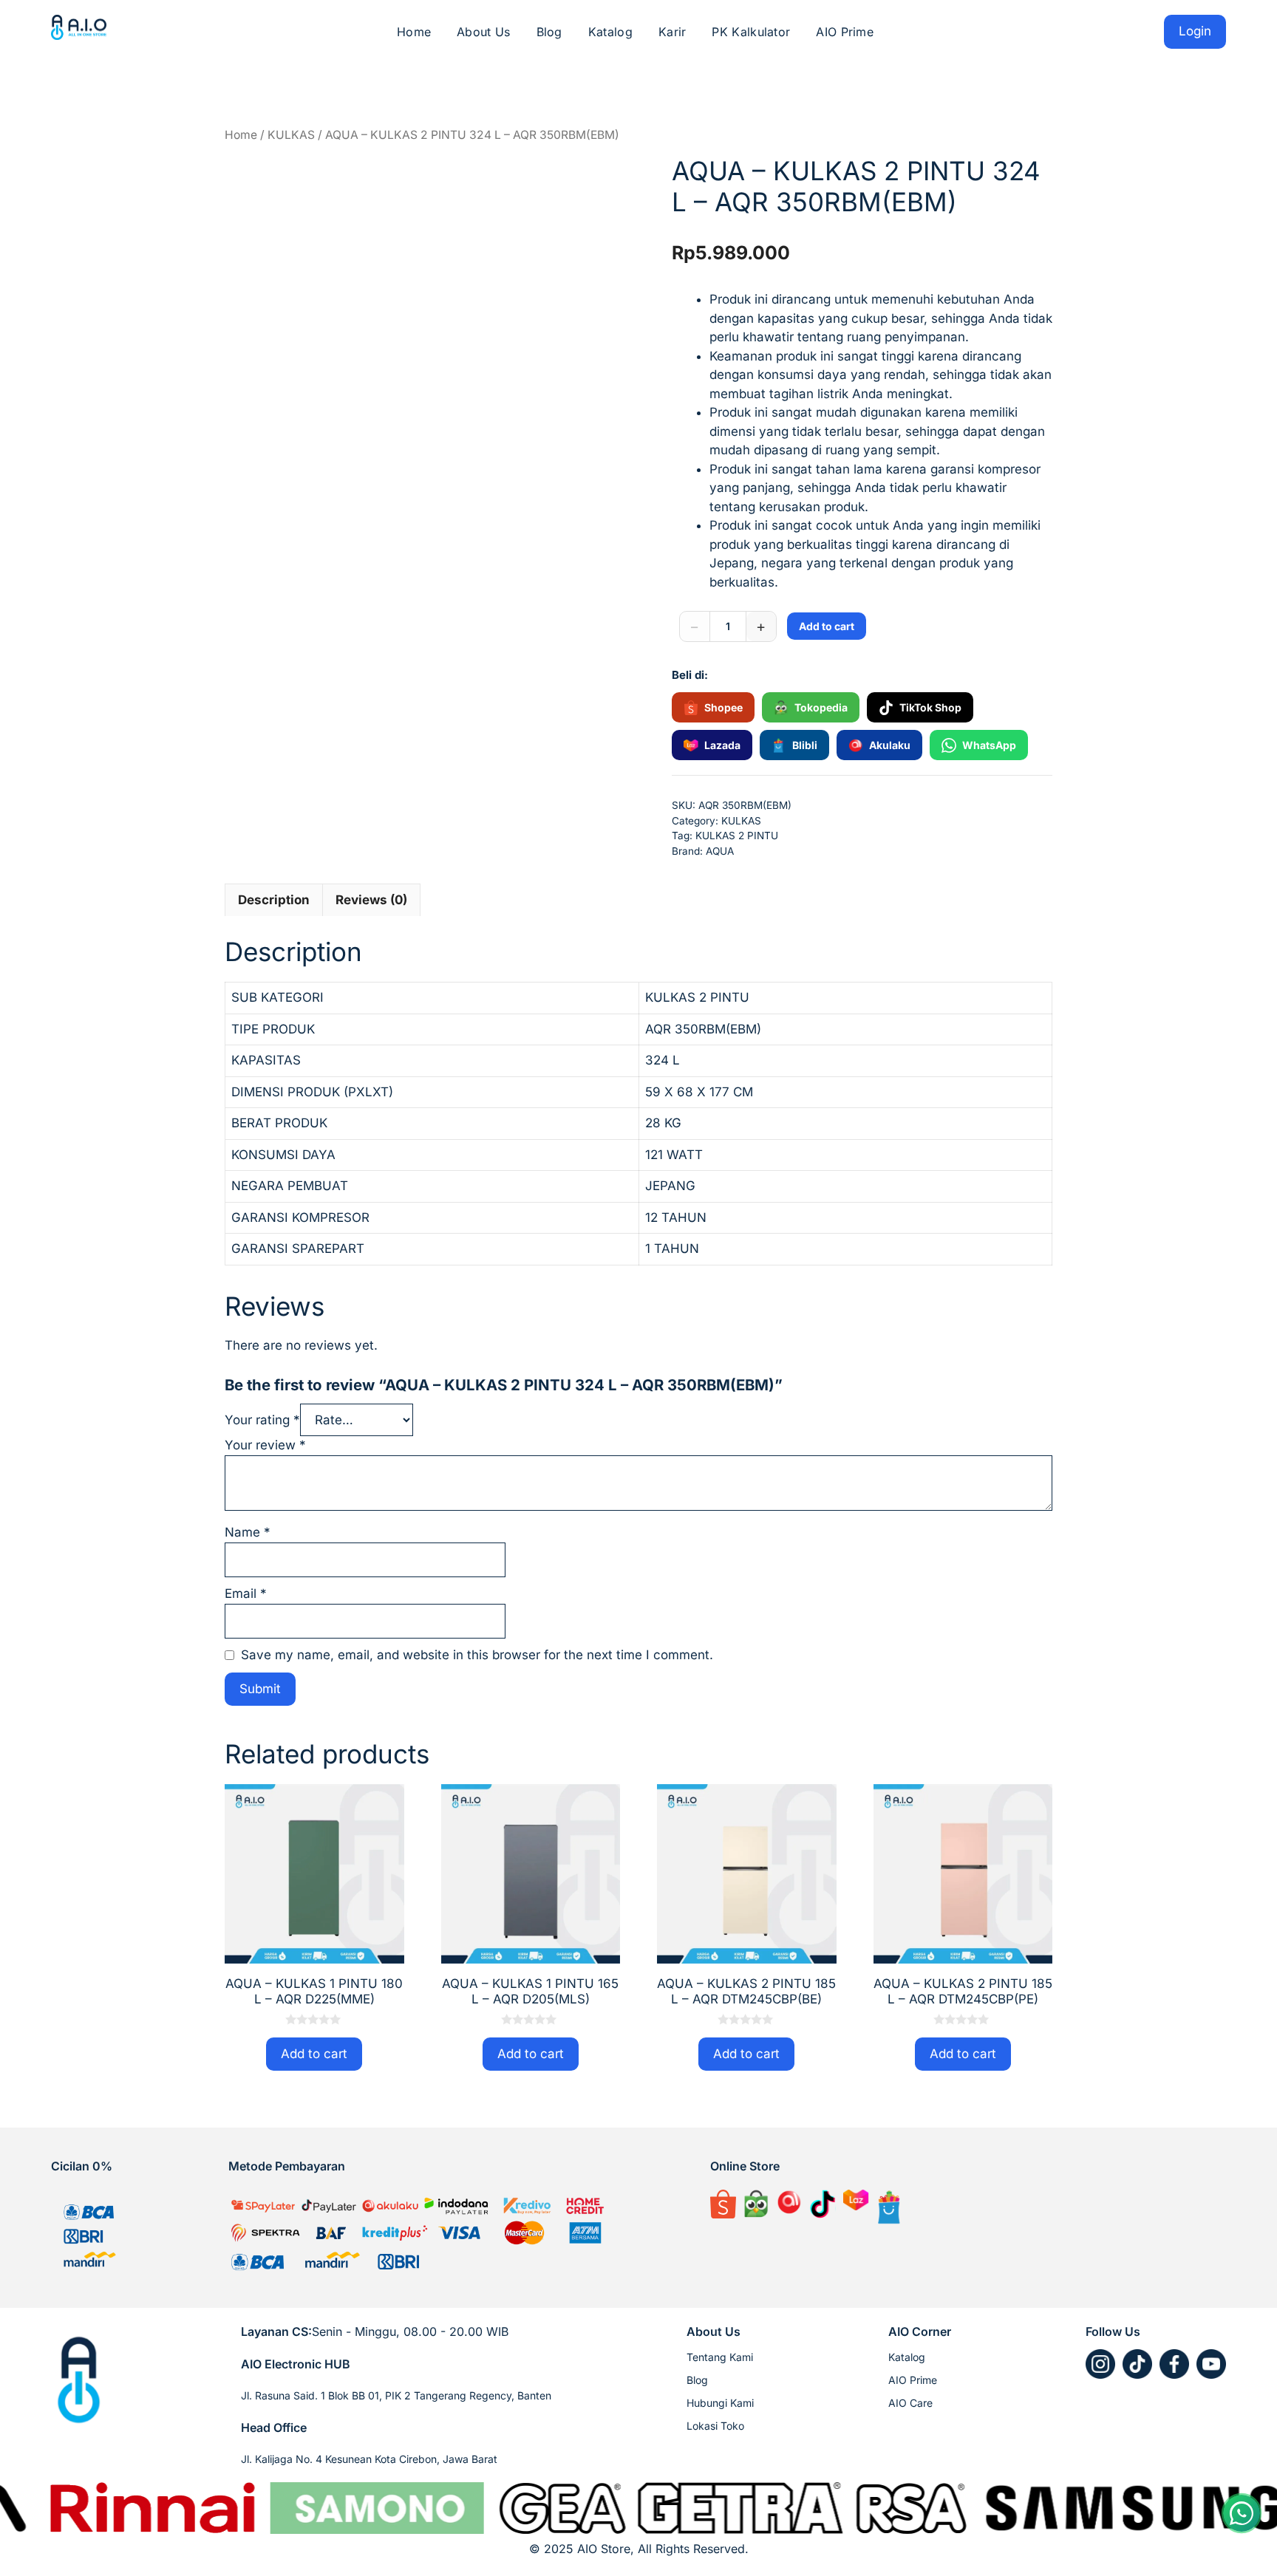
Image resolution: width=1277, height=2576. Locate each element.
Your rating (262, 1420)
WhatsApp (989, 745)
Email (246, 1593)
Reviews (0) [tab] (371, 900)
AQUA (720, 851)
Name (248, 1532)
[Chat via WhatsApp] (1242, 2513)
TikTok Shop (930, 707)
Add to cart (827, 626)
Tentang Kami (720, 2357)
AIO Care (910, 2403)
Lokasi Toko (715, 2426)
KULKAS (291, 135)
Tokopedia (821, 707)
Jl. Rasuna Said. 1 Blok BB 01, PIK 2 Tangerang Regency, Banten (396, 2395)
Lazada (722, 745)
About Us (483, 32)
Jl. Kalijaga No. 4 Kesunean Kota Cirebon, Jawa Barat (369, 2459)
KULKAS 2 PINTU (737, 836)
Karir (672, 32)
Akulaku (890, 745)
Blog (549, 32)
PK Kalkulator (751, 32)
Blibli (805, 745)
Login (1195, 31)
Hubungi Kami (720, 2403)
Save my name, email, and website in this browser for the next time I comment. (477, 1655)
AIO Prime (845, 32)
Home (414, 32)
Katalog (610, 32)
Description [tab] (274, 900)
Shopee (723, 707)
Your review (265, 1445)
